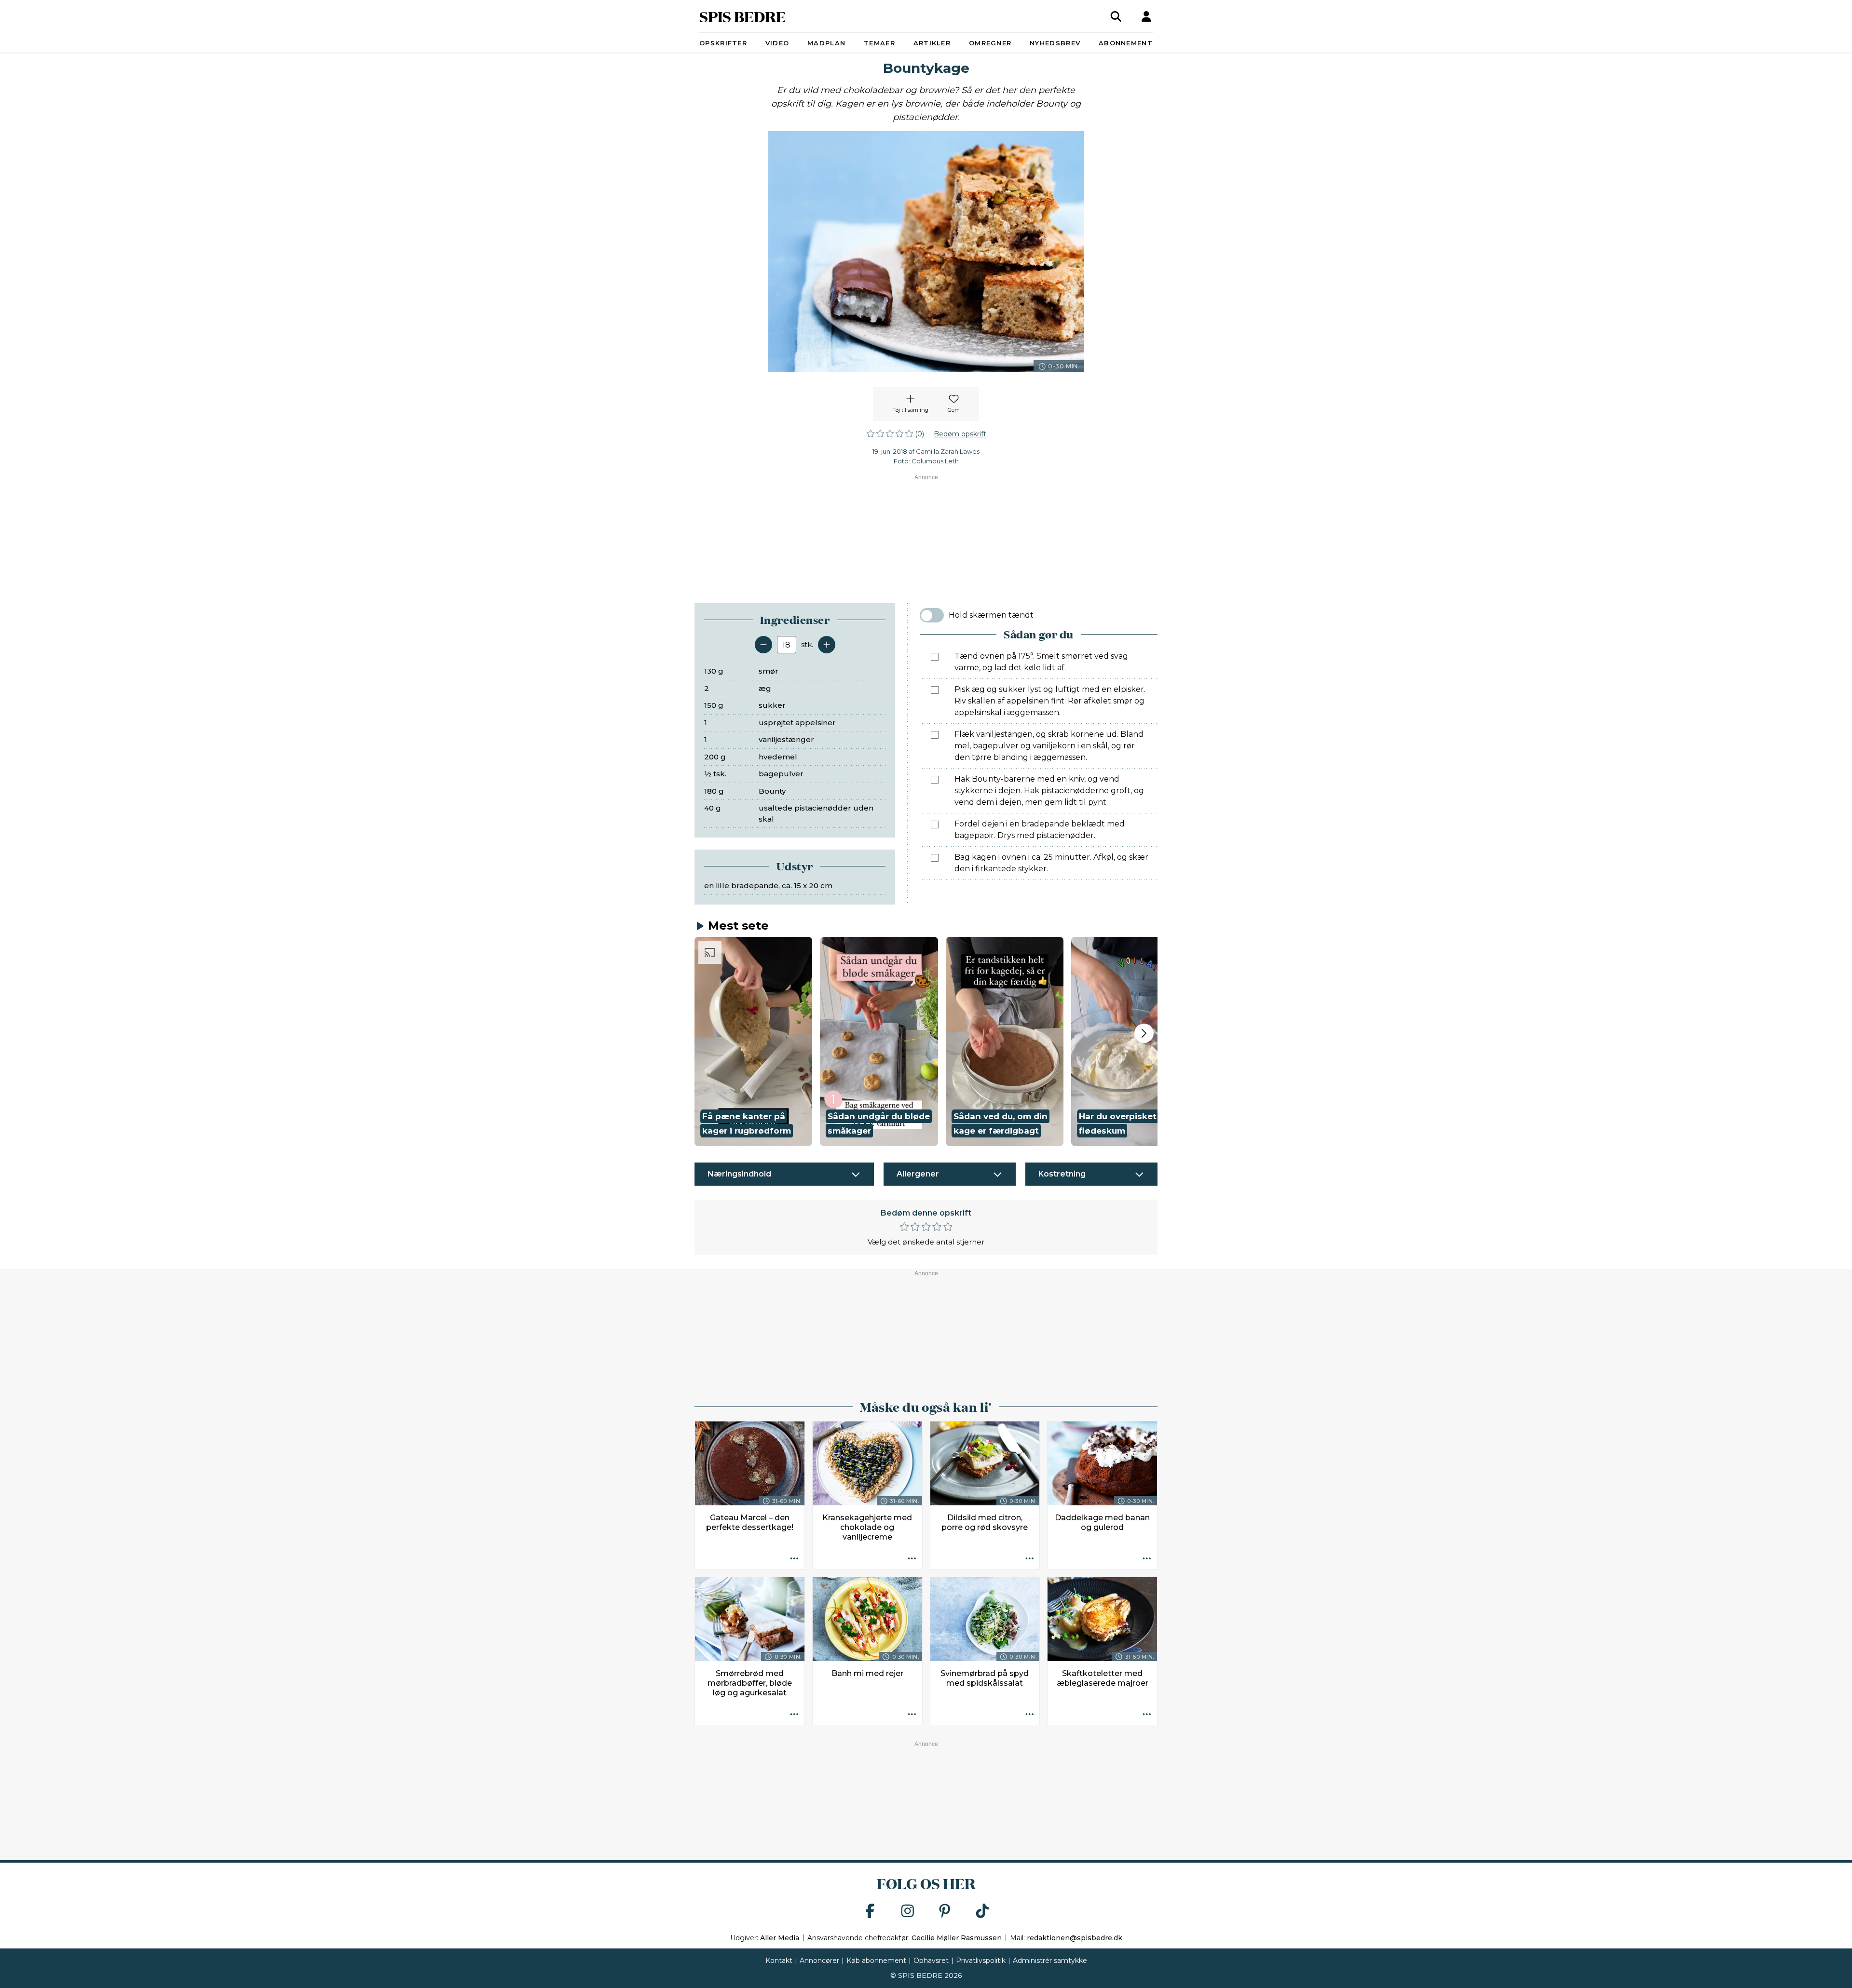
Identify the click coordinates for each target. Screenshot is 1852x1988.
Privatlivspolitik (981, 1961)
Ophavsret (931, 1961)
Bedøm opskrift (960, 434)
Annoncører (819, 1961)
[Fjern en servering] (763, 645)
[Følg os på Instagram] (908, 1912)
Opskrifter (723, 43)
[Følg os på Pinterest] (945, 1912)
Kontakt (779, 1961)
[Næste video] (1144, 1033)
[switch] (932, 615)
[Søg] (1116, 16)
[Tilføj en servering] (827, 645)
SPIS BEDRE (742, 16)
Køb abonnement (876, 1961)
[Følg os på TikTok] (982, 1912)
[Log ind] (1146, 16)
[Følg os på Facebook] (870, 1912)
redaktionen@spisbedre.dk (1075, 1938)
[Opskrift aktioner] (794, 1559)
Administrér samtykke (1050, 1961)
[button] (753, 1041)
